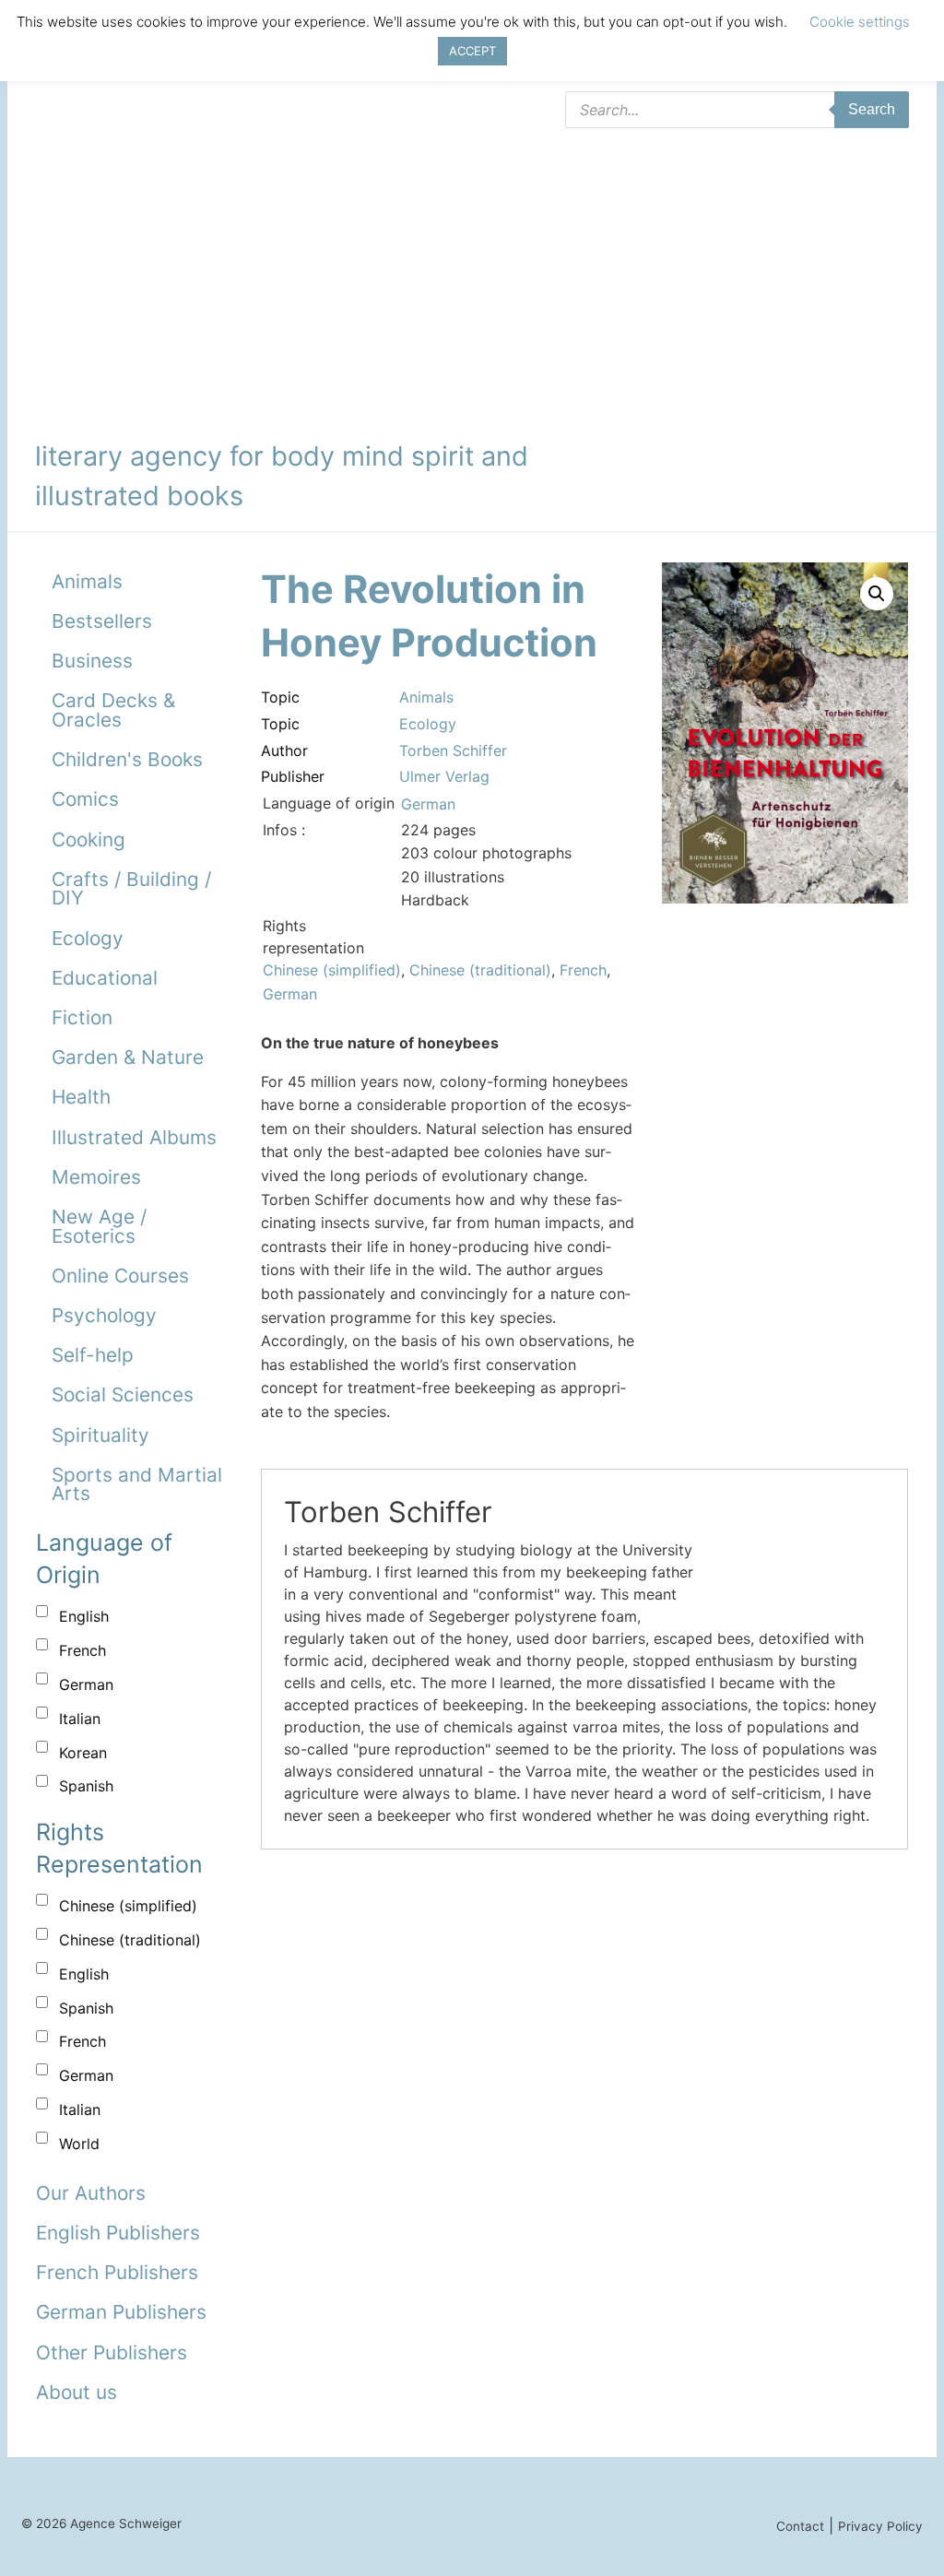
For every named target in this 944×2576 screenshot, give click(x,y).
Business (92, 661)
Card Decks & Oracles (113, 710)
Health (81, 1097)
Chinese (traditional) (130, 1940)
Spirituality (100, 1435)
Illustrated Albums (134, 1137)
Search (872, 109)
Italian (80, 1719)
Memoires (96, 1177)
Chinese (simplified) (128, 1906)
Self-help (93, 1355)
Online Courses (120, 1276)
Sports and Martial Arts (137, 1484)
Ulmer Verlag (444, 776)
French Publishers (117, 2272)
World (79, 2144)
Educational (105, 978)
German (86, 1684)
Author (284, 750)
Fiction (82, 1017)
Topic (280, 697)
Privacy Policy (880, 2526)
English (84, 1616)
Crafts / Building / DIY (131, 889)
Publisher (293, 776)
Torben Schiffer (453, 750)
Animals (87, 581)
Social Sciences (123, 1394)
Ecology (88, 938)
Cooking (88, 839)
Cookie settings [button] (860, 22)
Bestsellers (102, 621)
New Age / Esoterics (99, 1226)
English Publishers (118, 2233)
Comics (85, 799)
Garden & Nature (128, 1057)
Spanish (86, 1786)
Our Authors (91, 2193)
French (83, 1650)
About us (77, 2392)
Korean (83, 1753)
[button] (877, 594)
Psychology (104, 1315)
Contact (800, 2526)
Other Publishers (112, 2352)
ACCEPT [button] (472, 51)
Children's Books (127, 759)
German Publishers (121, 2312)
